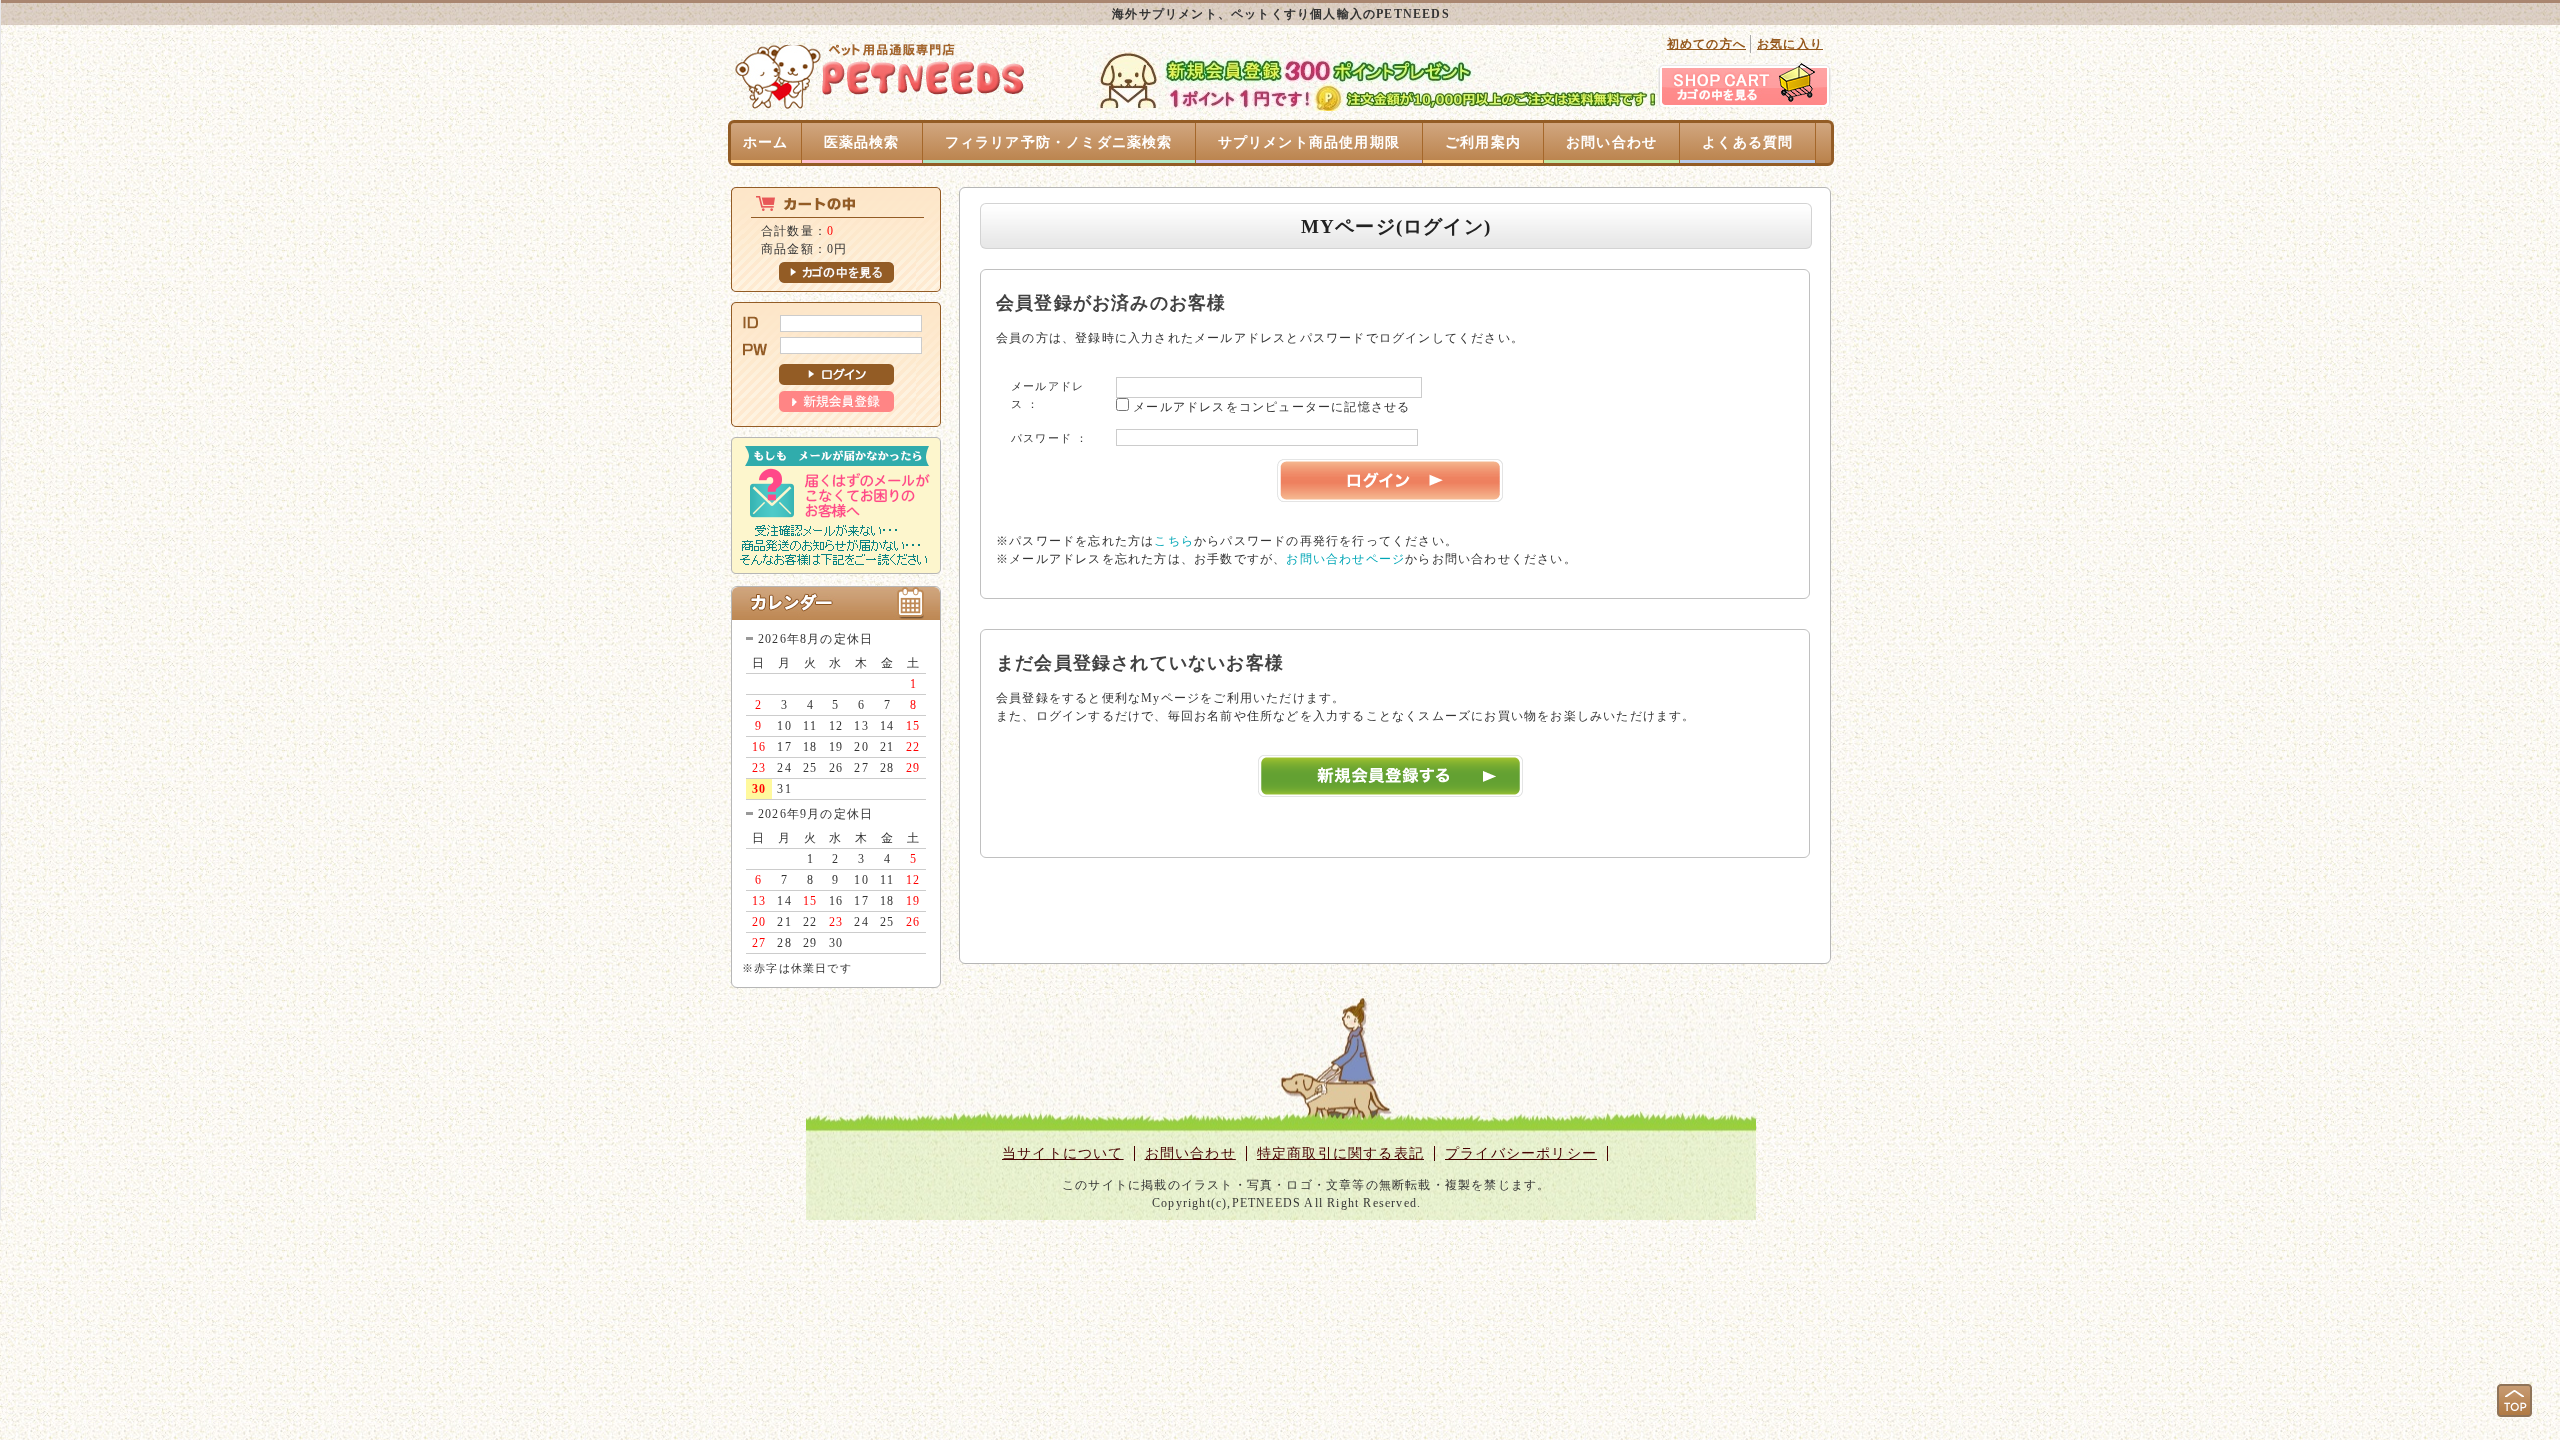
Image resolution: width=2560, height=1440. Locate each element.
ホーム (766, 142)
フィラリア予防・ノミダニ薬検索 (1059, 142)
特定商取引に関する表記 (1340, 1153)
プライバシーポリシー (1521, 1153)
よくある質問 (1747, 142)
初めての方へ (1706, 44)
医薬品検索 (862, 142)
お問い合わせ (1611, 142)
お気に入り (1790, 44)
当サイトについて (1063, 1153)
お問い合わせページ (1345, 559)
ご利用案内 (1483, 142)
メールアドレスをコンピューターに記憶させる (1271, 407)
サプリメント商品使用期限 (1309, 142)
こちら (1174, 541)
